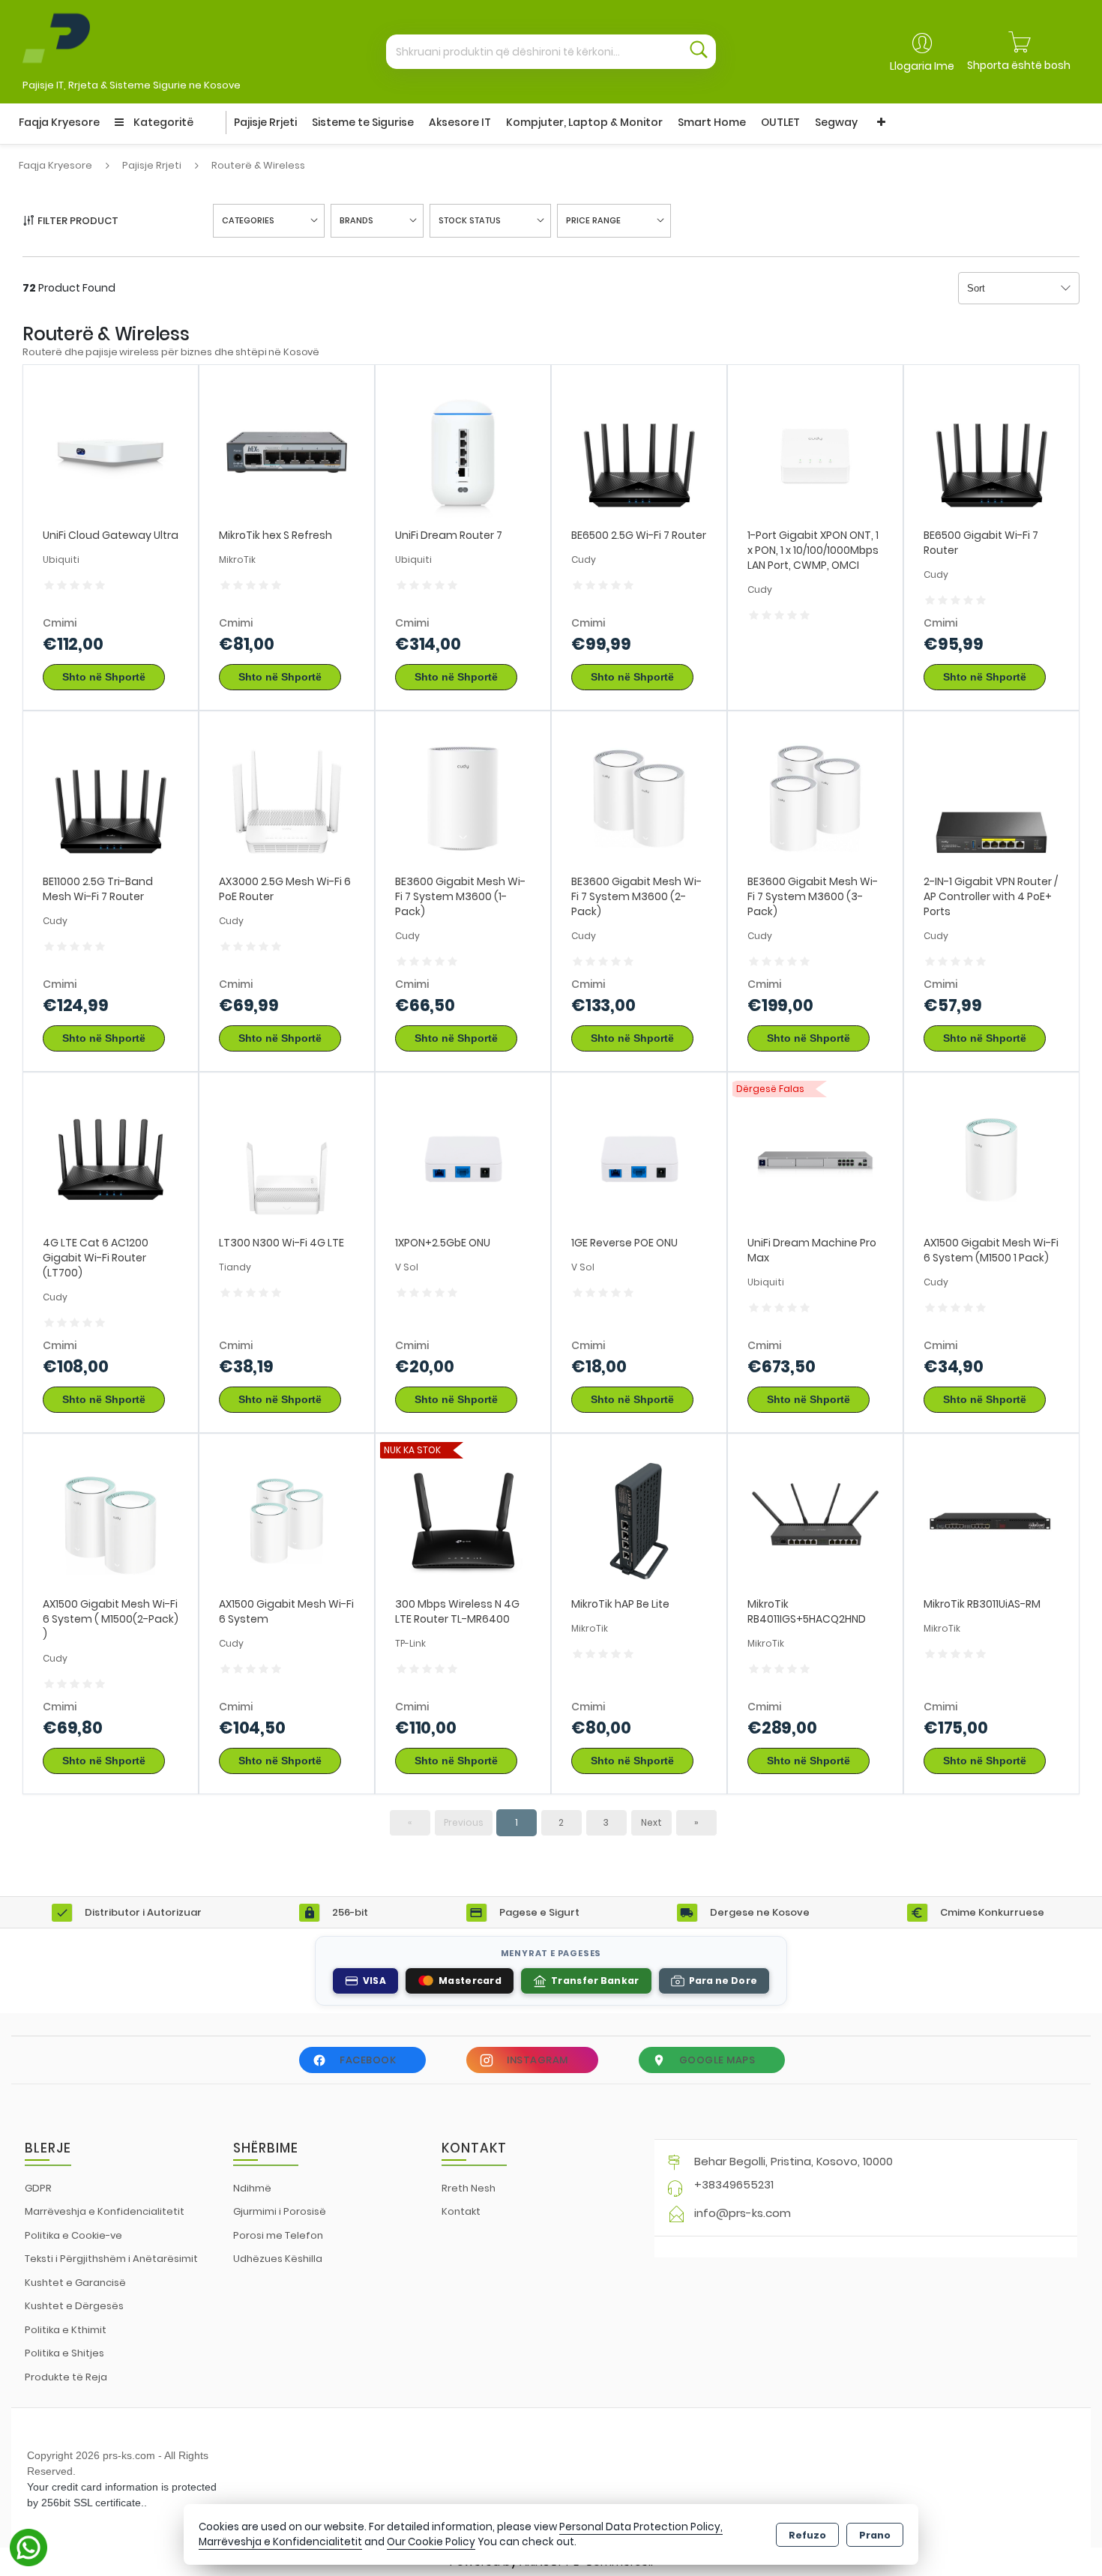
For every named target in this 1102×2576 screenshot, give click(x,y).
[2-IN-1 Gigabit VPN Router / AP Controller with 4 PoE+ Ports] (991, 798)
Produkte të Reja (66, 2377)
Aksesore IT (460, 122)
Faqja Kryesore (59, 122)
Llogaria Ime (922, 66)
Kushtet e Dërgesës (74, 2306)
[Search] (699, 52)
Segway (836, 122)
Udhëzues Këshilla (278, 2259)
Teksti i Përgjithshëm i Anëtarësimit (111, 2259)
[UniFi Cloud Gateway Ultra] (111, 452)
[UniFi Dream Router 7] (463, 452)
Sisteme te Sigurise (363, 122)
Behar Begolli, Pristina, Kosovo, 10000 (794, 2161)
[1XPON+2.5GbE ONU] (463, 1159)
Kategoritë (162, 122)
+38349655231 (734, 2184)
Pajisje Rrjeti (265, 122)
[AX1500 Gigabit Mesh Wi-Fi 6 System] (287, 1520)
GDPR (38, 2188)
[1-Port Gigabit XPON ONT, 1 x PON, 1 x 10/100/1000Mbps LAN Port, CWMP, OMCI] (815, 452)
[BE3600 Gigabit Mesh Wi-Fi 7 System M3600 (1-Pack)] (463, 798)
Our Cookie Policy (431, 2542)
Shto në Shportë (104, 677)
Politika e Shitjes (64, 2353)
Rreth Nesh (469, 2188)
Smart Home (712, 122)
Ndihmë (252, 2188)
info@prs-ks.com (743, 2213)
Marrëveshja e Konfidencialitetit (105, 2211)
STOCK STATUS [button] (470, 220)
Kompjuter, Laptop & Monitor (584, 122)
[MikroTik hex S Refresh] (287, 452)
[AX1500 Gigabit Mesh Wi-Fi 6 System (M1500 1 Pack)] (991, 1159)
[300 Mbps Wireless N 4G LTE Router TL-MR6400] (463, 1520)
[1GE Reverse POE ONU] (639, 1159)
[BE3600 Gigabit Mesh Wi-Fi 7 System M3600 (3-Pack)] (815, 798)
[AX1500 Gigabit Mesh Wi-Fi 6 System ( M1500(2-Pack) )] (111, 1520)
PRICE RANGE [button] (593, 220)
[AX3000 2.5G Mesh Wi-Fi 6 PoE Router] (287, 798)
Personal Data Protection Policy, (641, 2527)
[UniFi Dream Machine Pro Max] (815, 1159)
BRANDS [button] (356, 220)
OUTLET (780, 122)
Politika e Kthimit (66, 2330)
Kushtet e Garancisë (75, 2283)
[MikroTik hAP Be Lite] (639, 1520)
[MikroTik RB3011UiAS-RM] (991, 1520)
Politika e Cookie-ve (73, 2235)
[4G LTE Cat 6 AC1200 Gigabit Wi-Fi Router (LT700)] (111, 1159)
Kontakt (461, 2211)
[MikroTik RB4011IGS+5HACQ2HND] (815, 1520)
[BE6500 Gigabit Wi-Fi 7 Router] (991, 452)
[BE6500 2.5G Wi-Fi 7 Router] (639, 452)
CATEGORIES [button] (248, 220)
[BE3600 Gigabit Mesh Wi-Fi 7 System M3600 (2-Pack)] (639, 798)
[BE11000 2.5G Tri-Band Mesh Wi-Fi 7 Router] (111, 798)
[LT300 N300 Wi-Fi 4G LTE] (287, 1159)
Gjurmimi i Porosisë (280, 2211)
